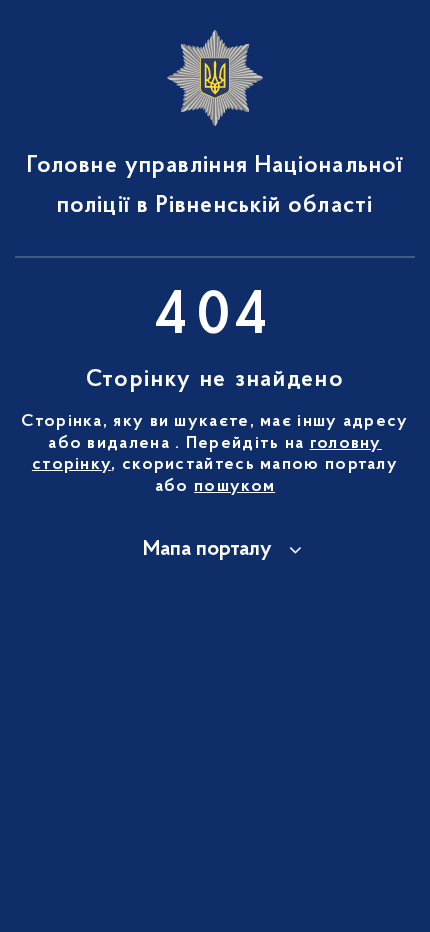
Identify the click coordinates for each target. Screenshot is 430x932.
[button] (215, 550)
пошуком (234, 487)
